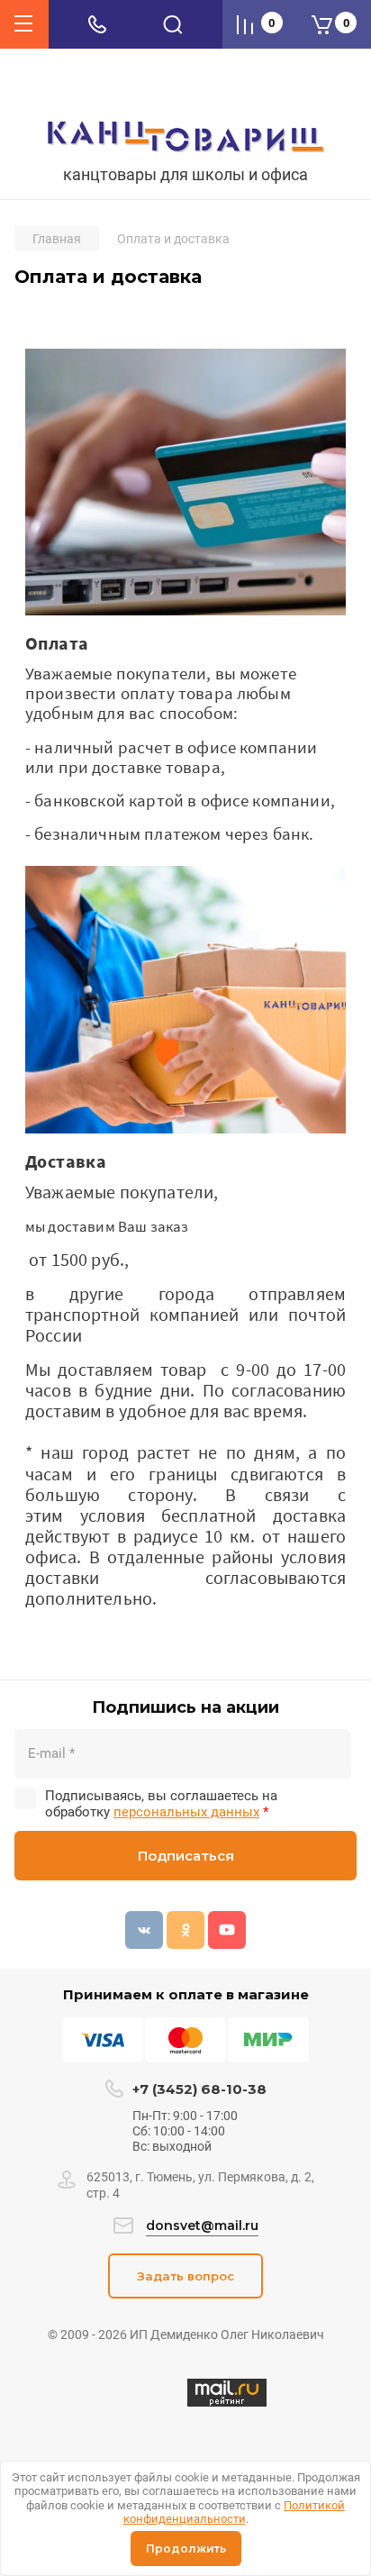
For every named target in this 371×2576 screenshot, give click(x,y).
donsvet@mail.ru (202, 2226)
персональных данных (186, 1812)
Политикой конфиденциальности (235, 2512)
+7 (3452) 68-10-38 (199, 2089)
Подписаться (186, 1856)
